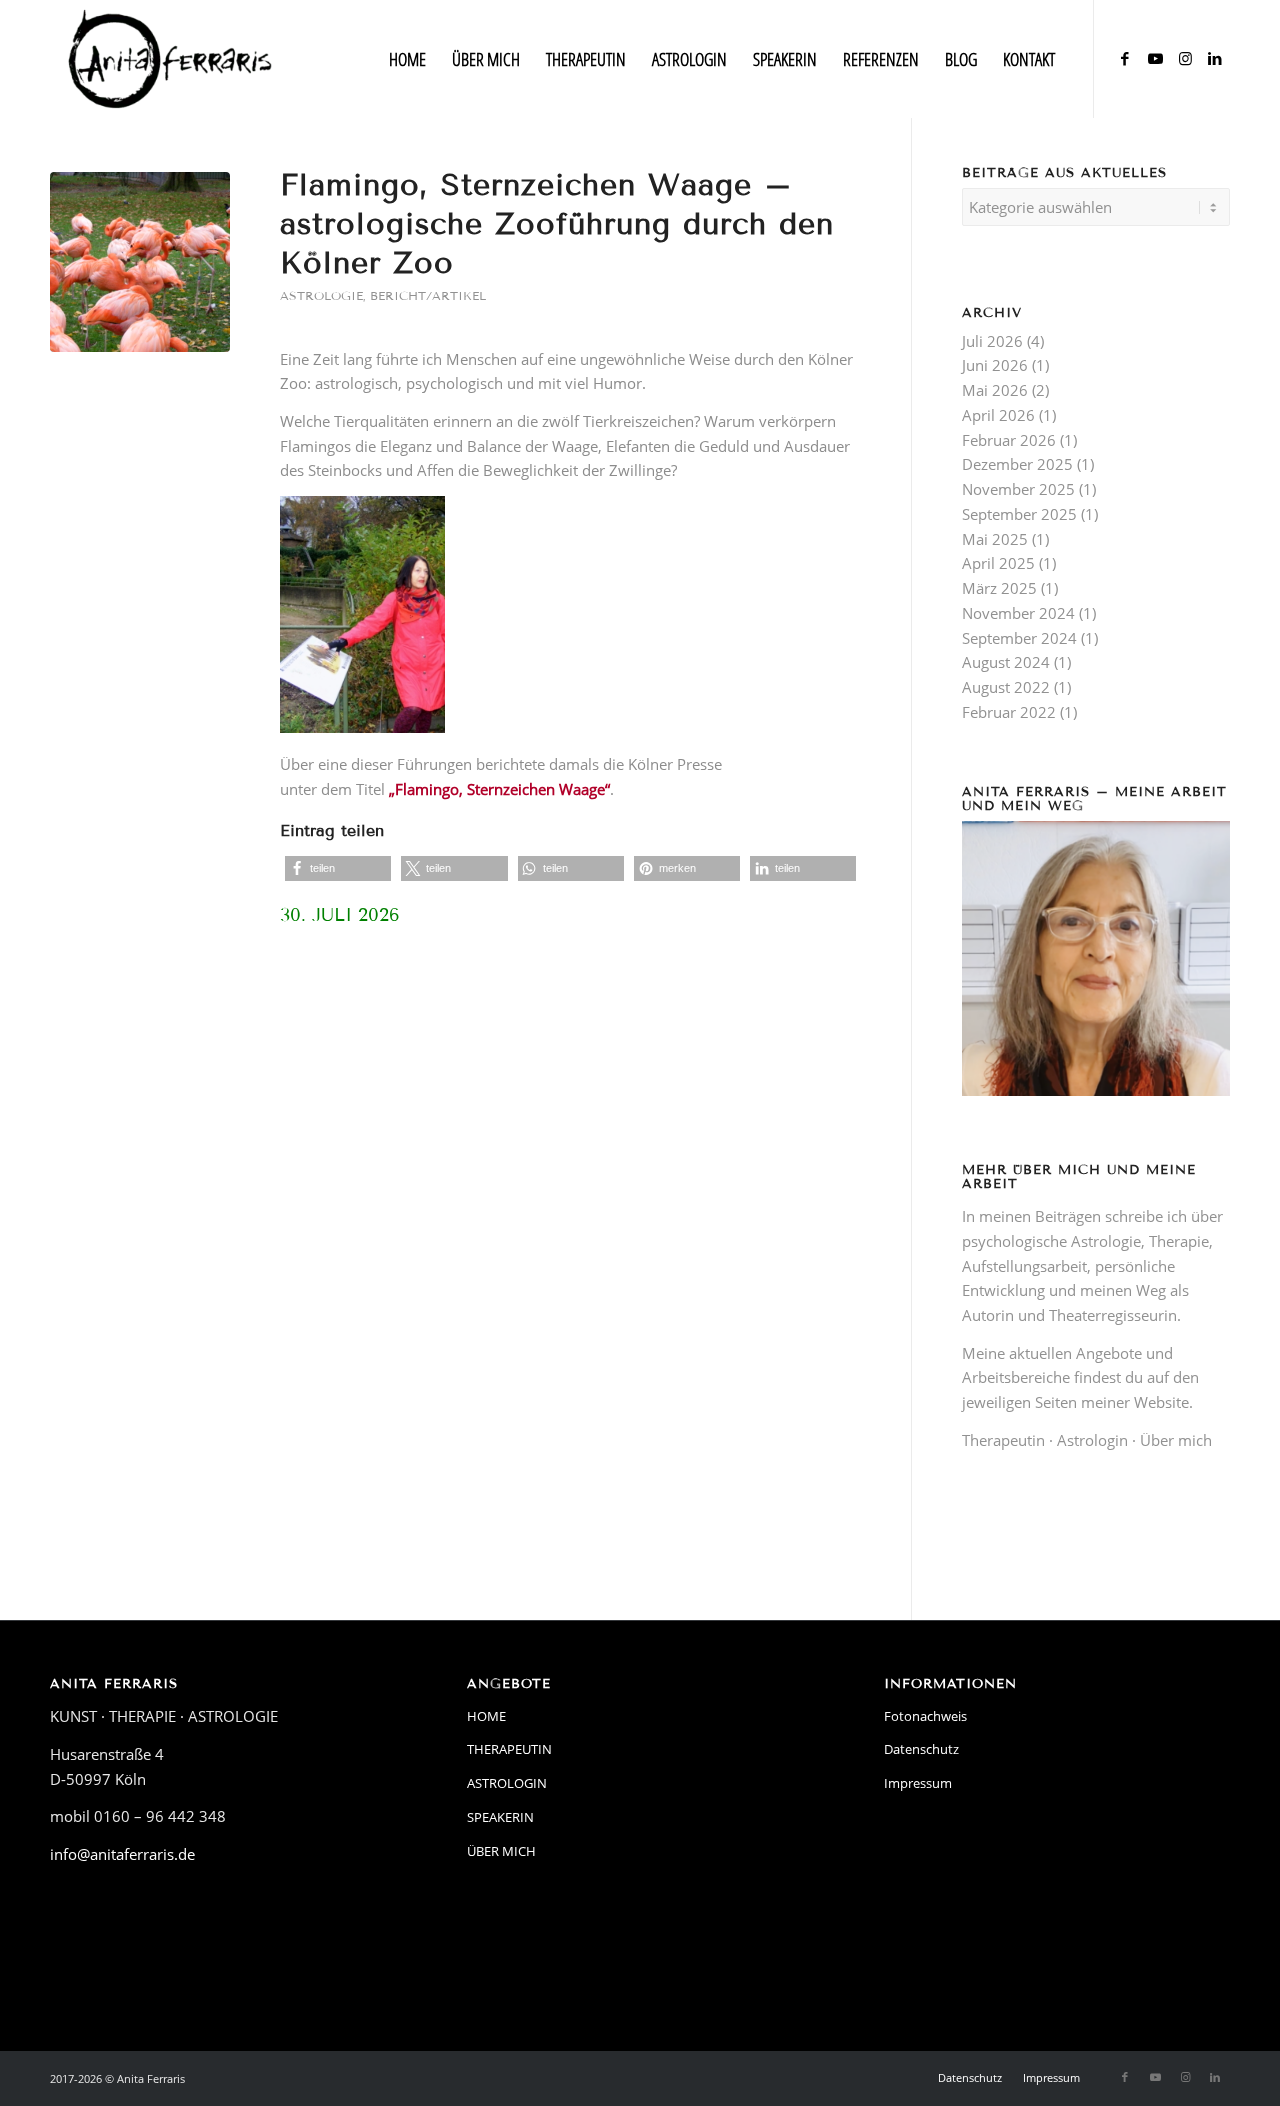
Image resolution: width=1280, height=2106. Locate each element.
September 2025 (1019, 514)
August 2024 (1006, 662)
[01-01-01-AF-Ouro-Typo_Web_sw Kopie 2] (170, 59)
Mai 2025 (995, 539)
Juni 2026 (995, 365)
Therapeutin (1003, 1440)
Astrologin (1092, 1440)
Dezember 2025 (1017, 464)
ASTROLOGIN (507, 1783)
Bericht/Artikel (428, 295)
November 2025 (1018, 489)
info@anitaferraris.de (122, 1854)
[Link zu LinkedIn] (1215, 58)
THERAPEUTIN (509, 1749)
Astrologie (321, 295)
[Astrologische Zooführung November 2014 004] (140, 262)
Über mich (1176, 1440)
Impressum (918, 1783)
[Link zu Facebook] (1125, 58)
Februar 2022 (1009, 712)
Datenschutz (921, 1749)
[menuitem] (407, 59)
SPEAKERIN (500, 1817)
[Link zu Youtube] (1155, 58)
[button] (338, 868)
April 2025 (998, 563)
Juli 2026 (992, 341)
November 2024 (1018, 613)
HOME (486, 1716)
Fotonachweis (925, 1716)
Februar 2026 (1009, 440)
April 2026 (998, 415)
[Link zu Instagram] (1185, 58)
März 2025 (999, 588)
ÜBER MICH (501, 1851)
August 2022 (1006, 687)
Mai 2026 (995, 390)
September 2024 (1019, 638)
